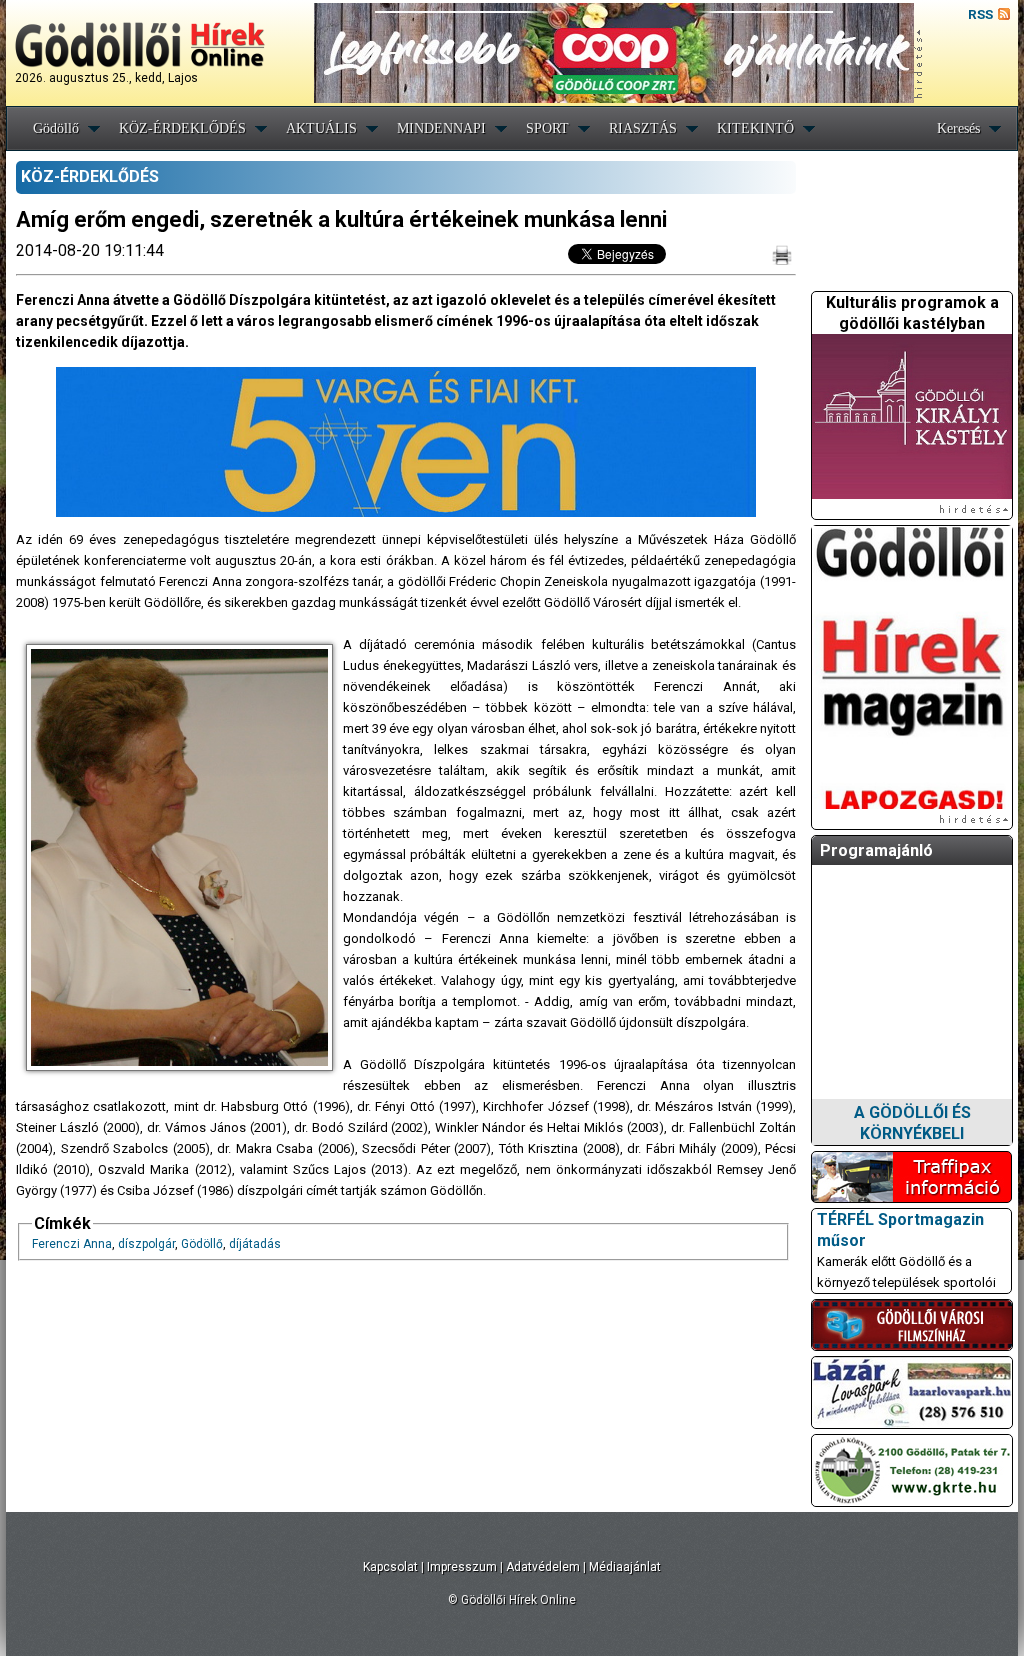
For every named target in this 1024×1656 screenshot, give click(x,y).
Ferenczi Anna (72, 1244)
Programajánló (876, 850)
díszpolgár (146, 1244)
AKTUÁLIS (321, 128)
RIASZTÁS (643, 128)
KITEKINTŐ (755, 128)
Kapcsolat (390, 1567)
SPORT (547, 128)
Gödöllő (56, 128)
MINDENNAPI (441, 128)
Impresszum (462, 1567)
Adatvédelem (543, 1567)
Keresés (958, 128)
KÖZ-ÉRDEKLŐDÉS (182, 128)
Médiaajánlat (625, 1567)
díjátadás (255, 1244)
